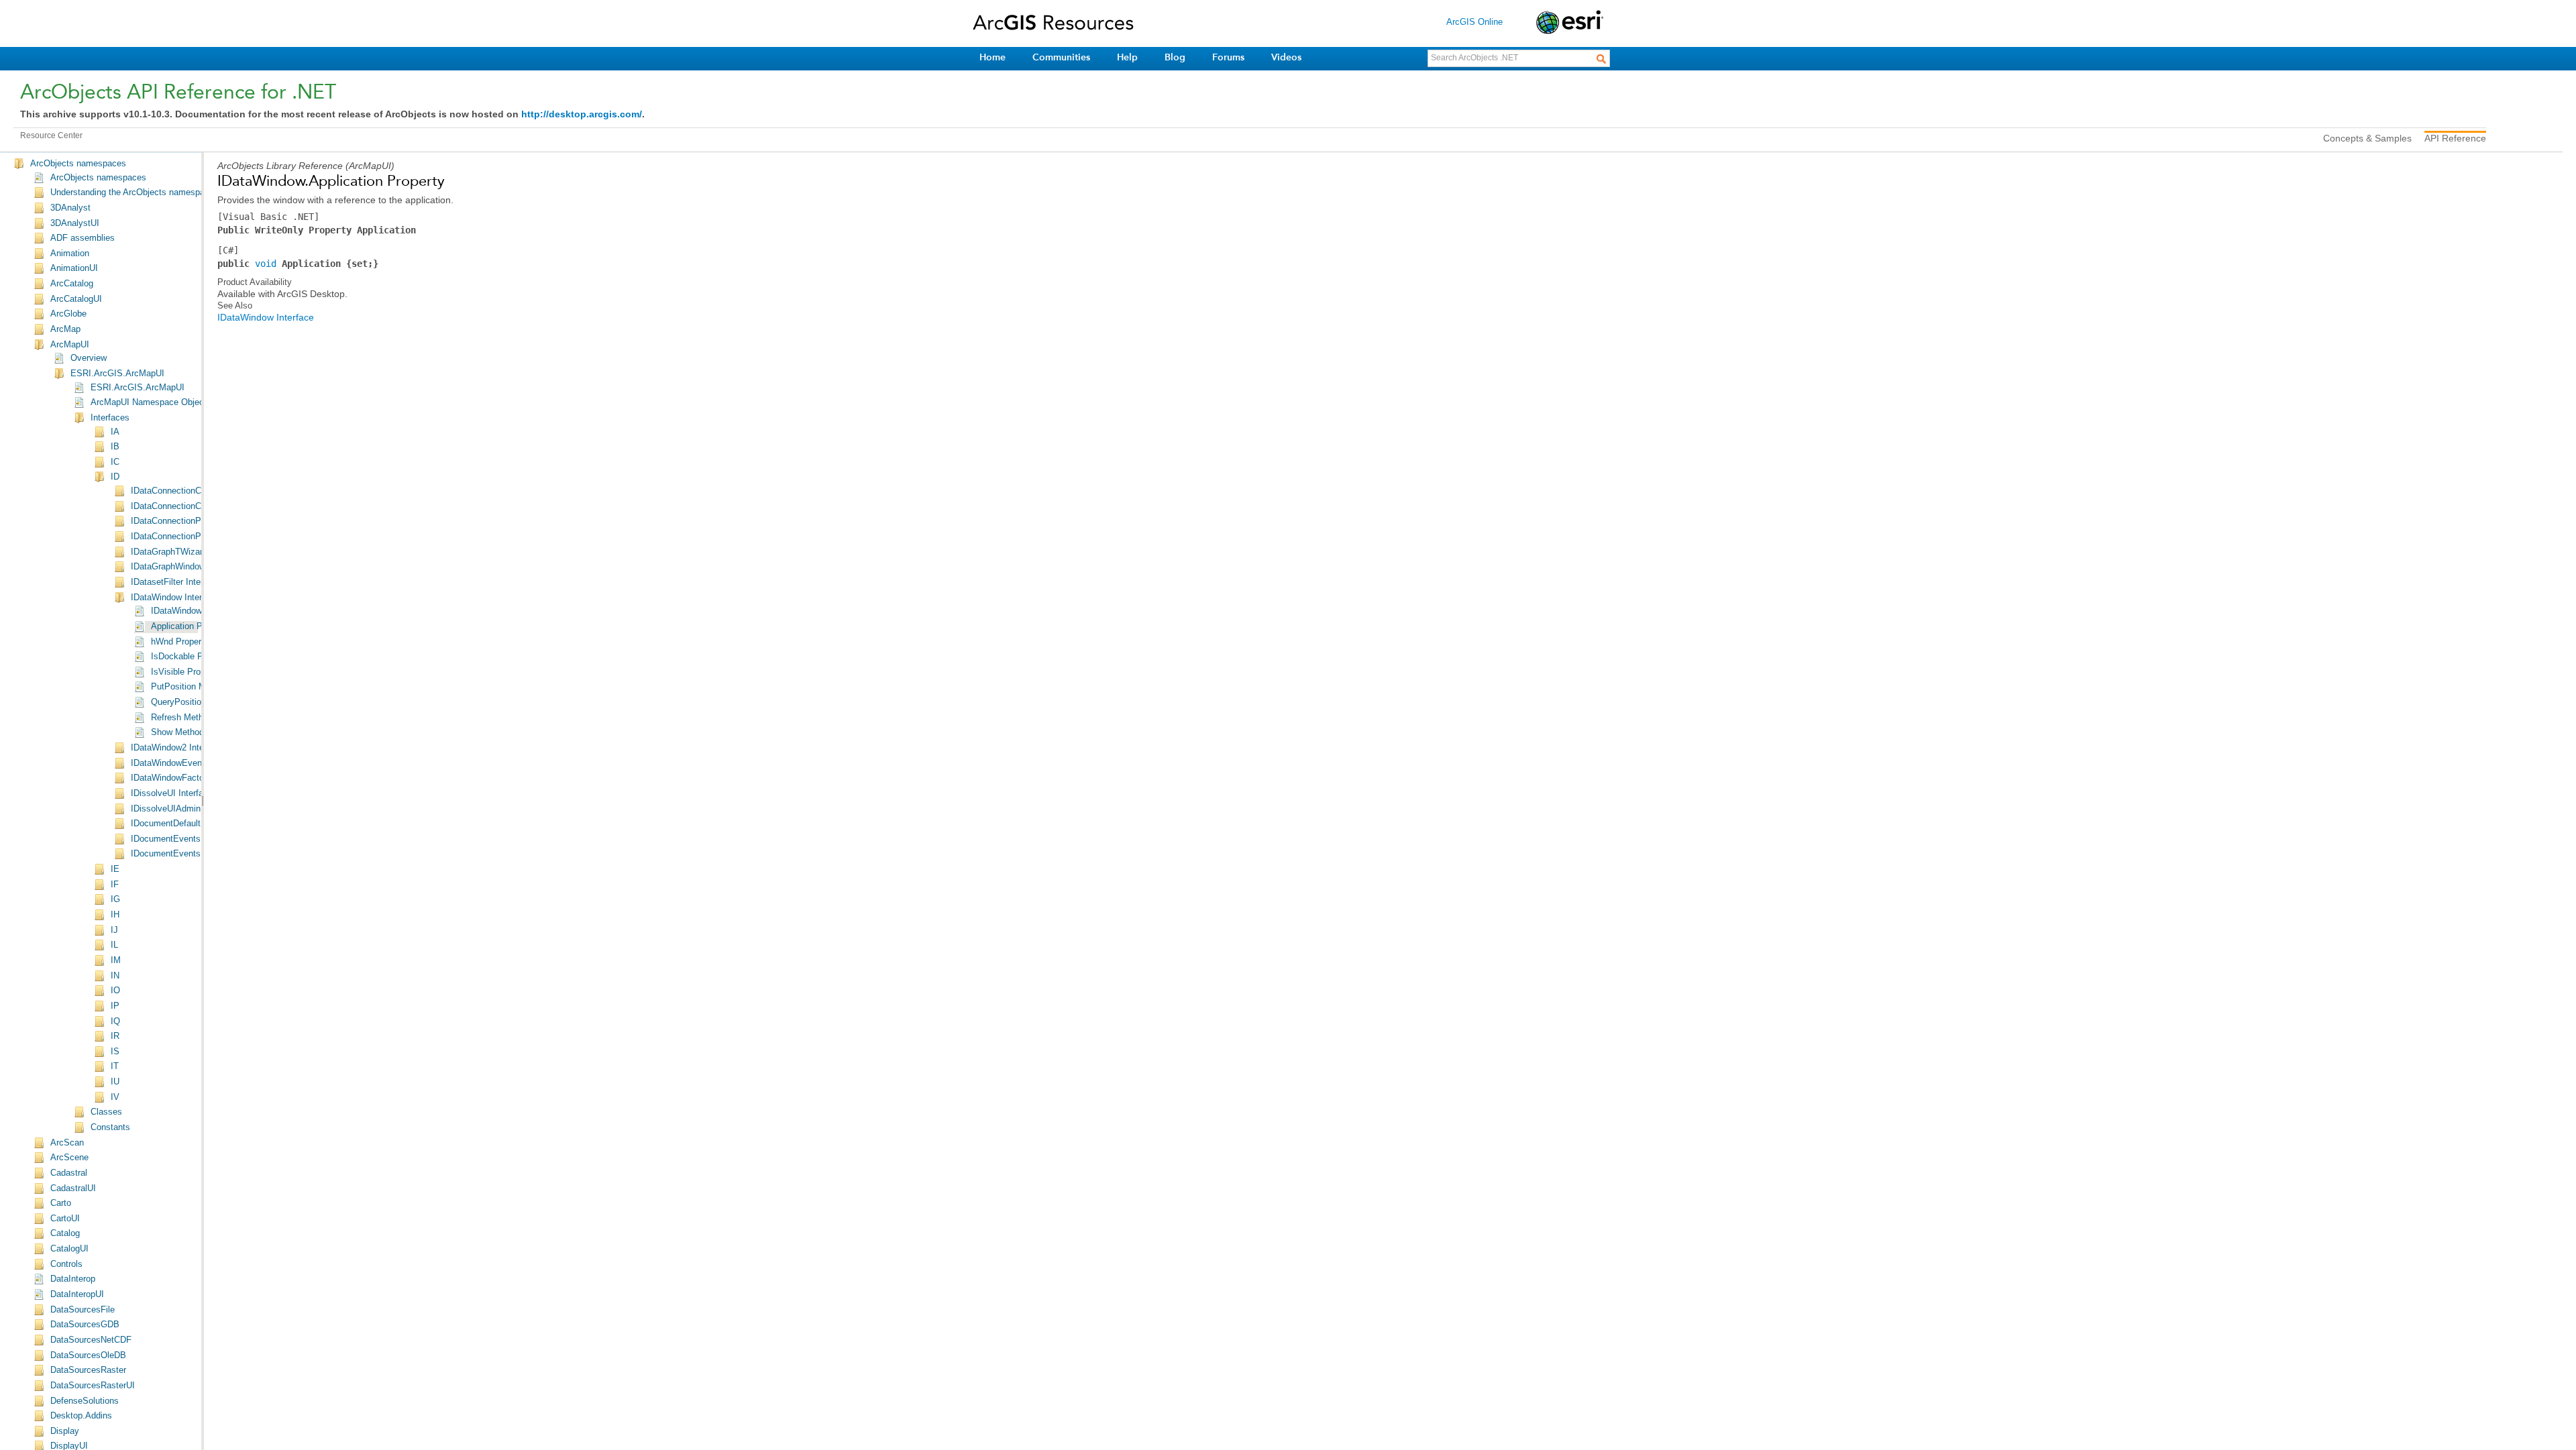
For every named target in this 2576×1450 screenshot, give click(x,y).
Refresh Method (182, 718)
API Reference (2455, 138)
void (266, 264)
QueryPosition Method (194, 702)
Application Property (190, 626)
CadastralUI (73, 1188)
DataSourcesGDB (85, 1325)
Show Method (177, 732)
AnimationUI (74, 268)
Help (1127, 57)
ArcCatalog (72, 284)
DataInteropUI (77, 1294)
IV (115, 1097)
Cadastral (69, 1173)
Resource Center (51, 135)
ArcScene (69, 1158)
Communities (1061, 57)
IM (116, 960)
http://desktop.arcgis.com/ (582, 114)
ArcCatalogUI (76, 299)
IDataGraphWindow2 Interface (189, 567)
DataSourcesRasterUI (93, 1386)
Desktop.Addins (81, 1416)
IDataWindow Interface (175, 598)
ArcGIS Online (1474, 22)
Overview (89, 358)
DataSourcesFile (83, 1310)
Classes (106, 1112)
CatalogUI (69, 1249)
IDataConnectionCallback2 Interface (201, 506)
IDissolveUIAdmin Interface (184, 809)
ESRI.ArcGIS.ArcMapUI (117, 374)
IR (115, 1036)
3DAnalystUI (75, 223)
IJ (114, 930)
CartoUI (65, 1219)
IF (115, 885)
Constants (110, 1127)
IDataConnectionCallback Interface (198, 491)
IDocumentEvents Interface (184, 839)
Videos (1286, 57)
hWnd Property (180, 642)
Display (65, 1431)
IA (115, 432)
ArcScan (67, 1143)
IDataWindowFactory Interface (190, 778)
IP (115, 1006)
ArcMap (65, 329)
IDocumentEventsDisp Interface (193, 854)
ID (115, 477)
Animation (70, 254)
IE (115, 869)
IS (115, 1052)
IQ (115, 1021)
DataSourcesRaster (88, 1370)
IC (115, 462)
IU (115, 1082)
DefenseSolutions (85, 1401)
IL (114, 945)
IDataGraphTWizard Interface (187, 552)
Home (992, 57)
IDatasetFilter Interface (175, 582)
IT (115, 1066)
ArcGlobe (68, 314)
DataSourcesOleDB (88, 1355)
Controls (66, 1264)
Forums (1228, 57)
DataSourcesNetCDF (91, 1340)
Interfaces (110, 418)
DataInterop (73, 1279)
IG (115, 899)
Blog (1175, 57)
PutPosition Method (189, 687)
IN (115, 976)
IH (115, 915)
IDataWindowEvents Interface (189, 763)
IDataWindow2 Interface (177, 748)
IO (115, 991)
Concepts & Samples (2367, 138)
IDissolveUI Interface (172, 793)
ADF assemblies (83, 238)
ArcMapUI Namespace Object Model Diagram (179, 402)
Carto (61, 1203)
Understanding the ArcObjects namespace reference (152, 192)
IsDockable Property (191, 657)
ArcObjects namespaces (78, 164)
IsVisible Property (185, 672)
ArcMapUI (70, 345)
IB (115, 447)
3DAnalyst (70, 208)
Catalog (65, 1233)
